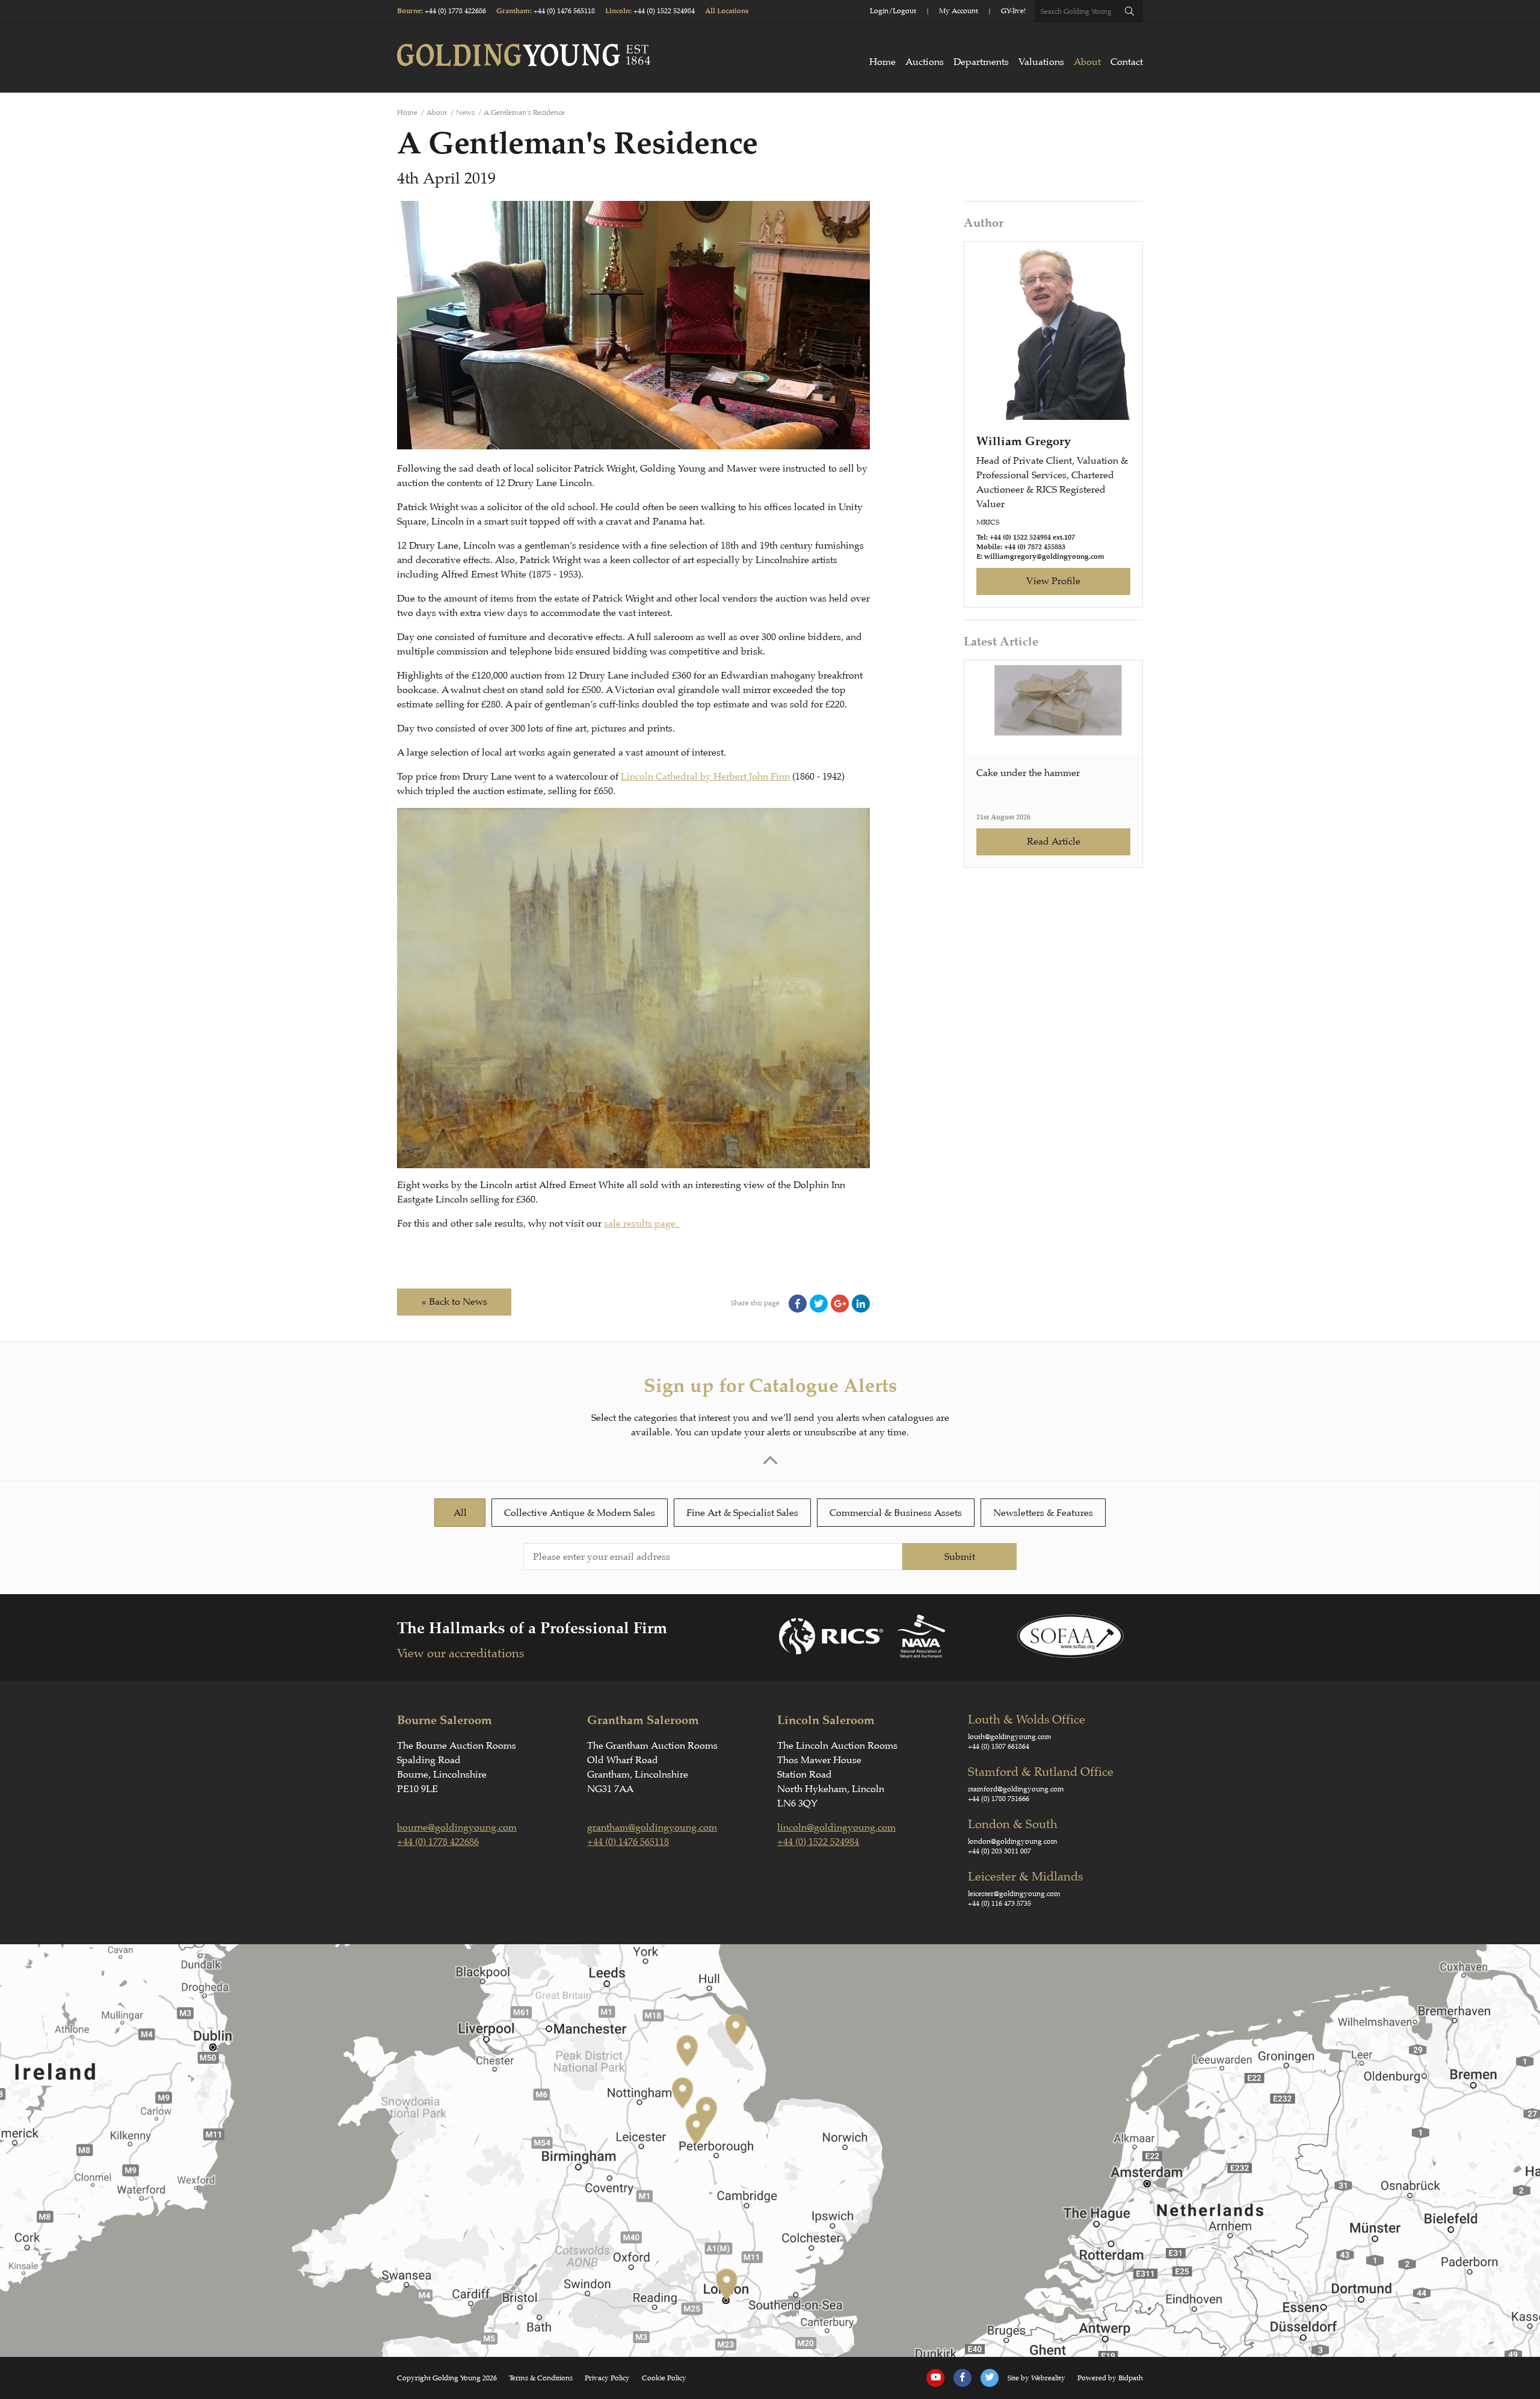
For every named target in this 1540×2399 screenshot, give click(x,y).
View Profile (1053, 581)
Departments (981, 62)
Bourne (409, 11)
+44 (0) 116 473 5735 (999, 1903)
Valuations (1041, 62)
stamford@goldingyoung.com (1016, 1789)
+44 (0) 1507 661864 (999, 1746)
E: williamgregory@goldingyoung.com (1040, 557)
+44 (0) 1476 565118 (564, 11)
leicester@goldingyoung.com (1014, 1894)
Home (882, 62)
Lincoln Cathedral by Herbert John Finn (705, 777)
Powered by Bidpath (1110, 2378)
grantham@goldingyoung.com (652, 1828)
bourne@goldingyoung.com (457, 1828)
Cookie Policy (664, 2378)
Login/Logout (893, 11)
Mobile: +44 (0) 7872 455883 (1021, 547)
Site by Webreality (1036, 2378)
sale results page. (642, 1224)
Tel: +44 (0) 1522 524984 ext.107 (1026, 537)
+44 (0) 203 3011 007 (999, 1851)
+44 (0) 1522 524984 (664, 11)
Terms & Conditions (541, 2378)
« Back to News (454, 1302)
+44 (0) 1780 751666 (999, 1799)
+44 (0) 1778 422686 (455, 11)
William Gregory (1024, 441)
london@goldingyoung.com (1013, 1841)
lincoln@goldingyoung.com (836, 1828)
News (465, 112)
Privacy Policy (607, 2378)
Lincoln (618, 11)
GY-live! (1013, 11)
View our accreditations (460, 1653)
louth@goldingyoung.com (1010, 1737)
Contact (1127, 62)
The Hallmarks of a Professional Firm (532, 1628)
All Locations (727, 11)
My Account (959, 11)
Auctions (925, 62)
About (1087, 62)
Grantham (513, 11)
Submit (960, 1557)
